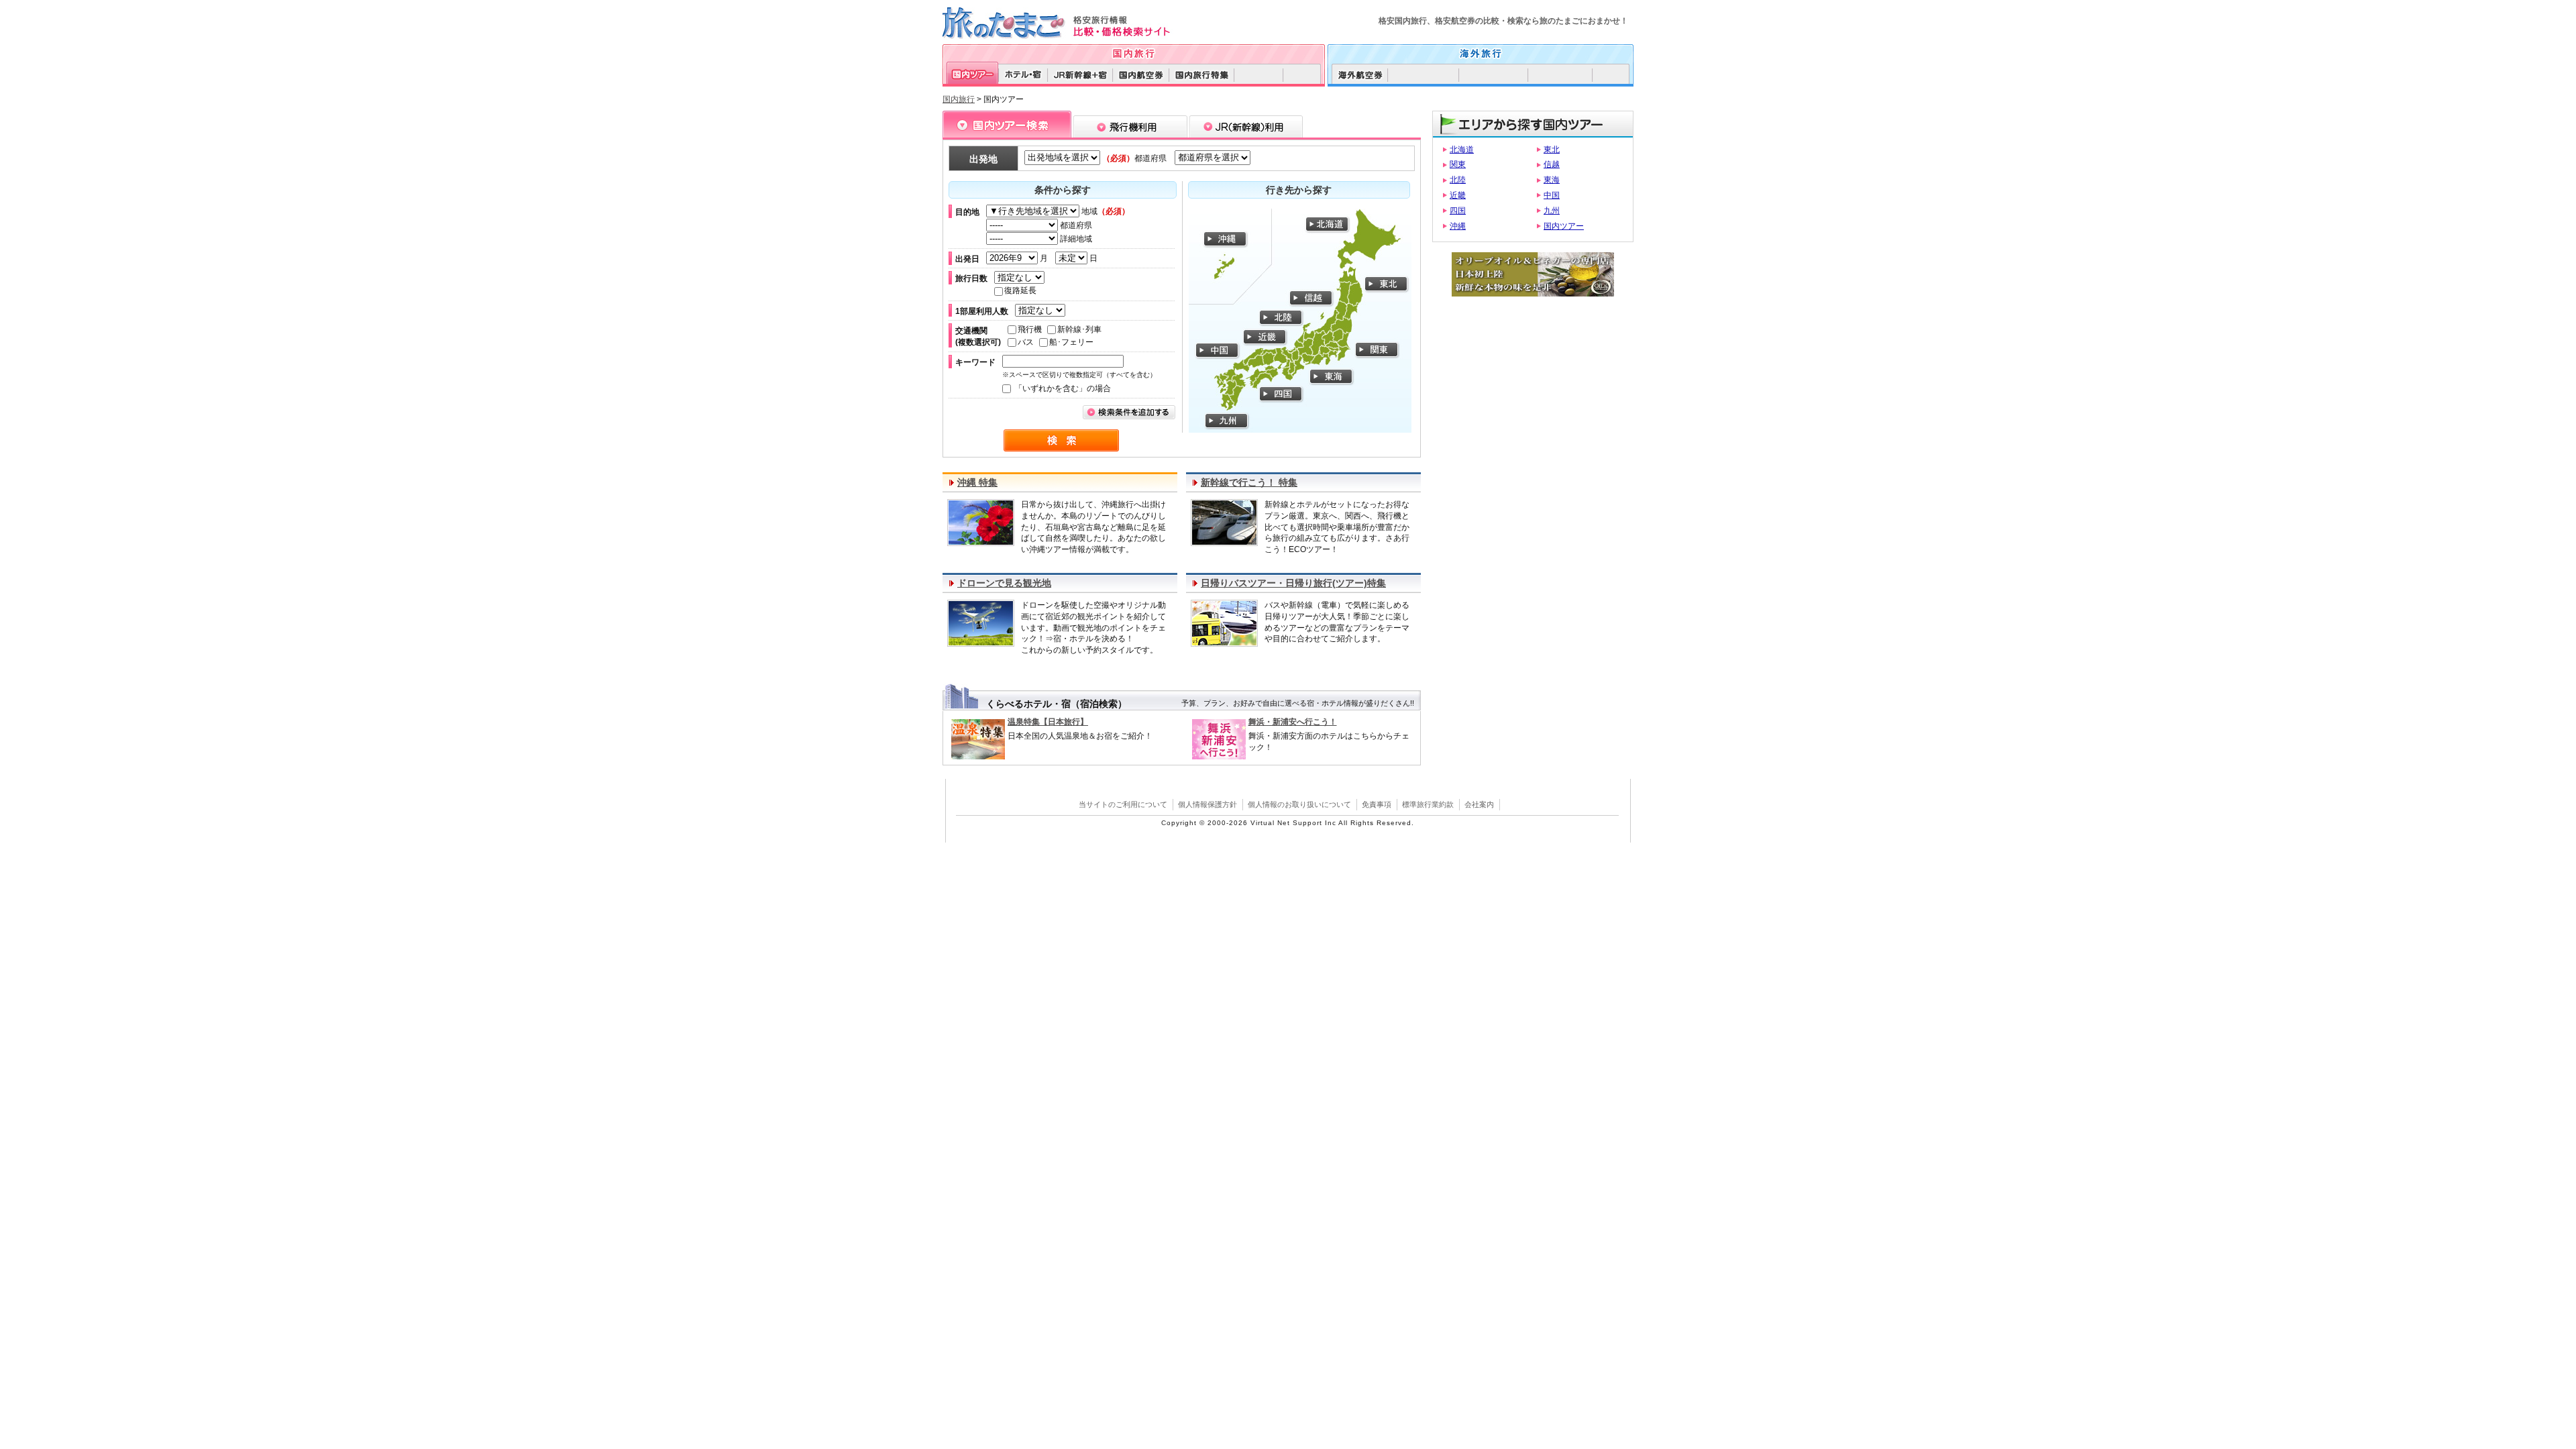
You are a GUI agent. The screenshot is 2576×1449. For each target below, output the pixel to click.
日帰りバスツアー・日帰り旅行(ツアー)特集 (1293, 583)
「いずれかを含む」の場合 (1062, 388)
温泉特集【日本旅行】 (1048, 722)
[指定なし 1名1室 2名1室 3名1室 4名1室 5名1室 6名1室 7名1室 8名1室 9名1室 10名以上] (1043, 311)
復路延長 (1020, 290)
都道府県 (1075, 225)
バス (1026, 342)
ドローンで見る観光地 (1004, 583)
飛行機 (1030, 329)
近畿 (1458, 195)
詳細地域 (1075, 239)
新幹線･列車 (1079, 329)
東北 (1552, 150)
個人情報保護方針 (1207, 804)
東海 (1552, 180)
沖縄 (1458, 226)
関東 (1458, 164)
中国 (1552, 195)
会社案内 (1479, 804)
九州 (1552, 211)
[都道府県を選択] (1210, 158)
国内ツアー (1564, 226)
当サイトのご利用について (1123, 804)
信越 (1552, 164)
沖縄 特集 (977, 482)
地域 (1105, 211)
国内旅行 (959, 99)
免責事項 (1377, 804)
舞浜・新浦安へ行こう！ (1293, 722)
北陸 (1458, 180)
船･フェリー (1071, 342)
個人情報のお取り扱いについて (1299, 804)
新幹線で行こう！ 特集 (1249, 482)
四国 (1458, 211)
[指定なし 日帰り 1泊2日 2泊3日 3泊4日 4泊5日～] (1022, 278)
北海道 (1462, 150)
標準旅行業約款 (1428, 804)
